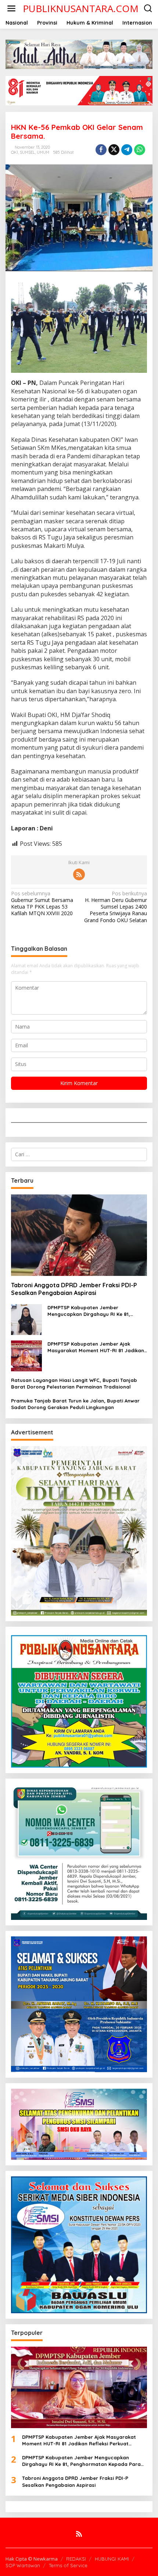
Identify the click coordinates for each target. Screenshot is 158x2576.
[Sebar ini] (101, 150)
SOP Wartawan (23, 2565)
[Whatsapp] (140, 150)
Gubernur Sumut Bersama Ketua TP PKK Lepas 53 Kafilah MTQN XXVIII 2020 (42, 904)
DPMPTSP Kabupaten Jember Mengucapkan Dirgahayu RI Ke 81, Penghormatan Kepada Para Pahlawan (95, 1311)
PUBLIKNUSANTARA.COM (81, 8)
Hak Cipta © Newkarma (32, 2559)
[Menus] (11, 8)
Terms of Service (68, 2565)
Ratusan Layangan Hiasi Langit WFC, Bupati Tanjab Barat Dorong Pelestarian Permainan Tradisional (74, 1383)
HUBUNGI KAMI (112, 2559)
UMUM (43, 152)
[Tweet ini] (114, 150)
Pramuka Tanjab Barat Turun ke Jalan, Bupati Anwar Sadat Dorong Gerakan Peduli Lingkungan (75, 1404)
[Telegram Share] (127, 150)
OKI (15, 152)
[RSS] (79, 874)
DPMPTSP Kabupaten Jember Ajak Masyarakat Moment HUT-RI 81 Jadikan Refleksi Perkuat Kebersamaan (96, 1347)
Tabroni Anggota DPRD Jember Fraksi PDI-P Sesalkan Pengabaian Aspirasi (74, 1289)
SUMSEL (27, 152)
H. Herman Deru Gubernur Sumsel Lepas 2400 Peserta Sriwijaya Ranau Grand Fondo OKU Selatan (116, 907)
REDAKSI (76, 2559)
